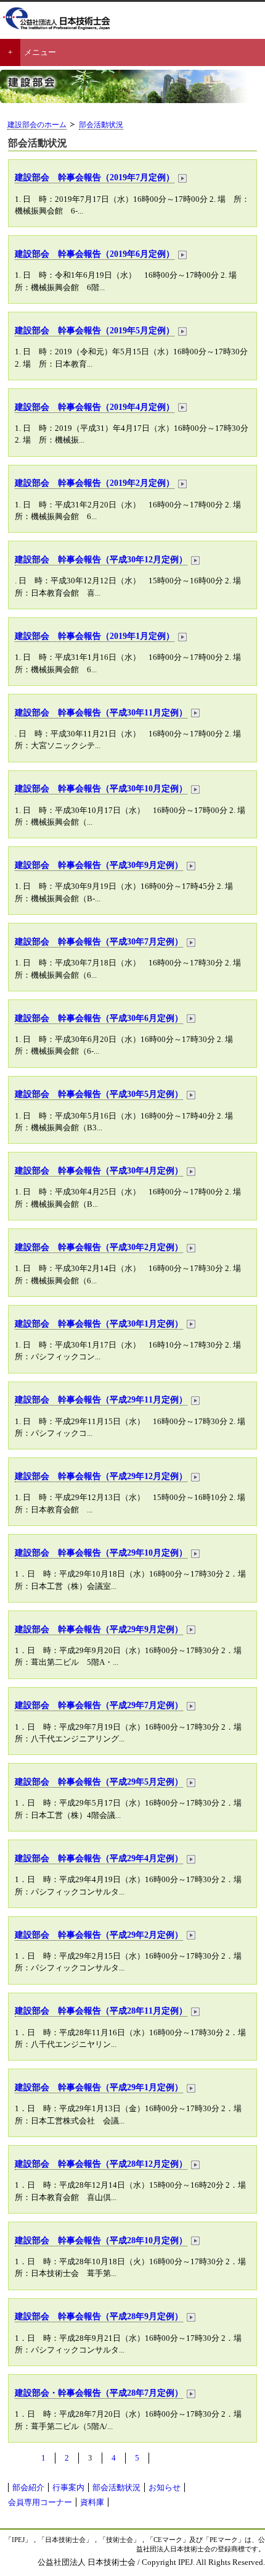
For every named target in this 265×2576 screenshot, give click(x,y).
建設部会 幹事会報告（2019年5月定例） (95, 330)
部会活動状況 (101, 125)
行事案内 (68, 2487)
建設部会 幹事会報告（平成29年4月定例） (99, 1858)
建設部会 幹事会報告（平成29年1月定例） (99, 2087)
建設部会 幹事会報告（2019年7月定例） (95, 177)
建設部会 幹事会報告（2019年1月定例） (95, 636)
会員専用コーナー (40, 2502)
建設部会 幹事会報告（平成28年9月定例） (99, 2316)
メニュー (40, 52)
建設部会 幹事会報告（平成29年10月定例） (101, 1553)
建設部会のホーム (37, 125)
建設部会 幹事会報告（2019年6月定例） (95, 254)
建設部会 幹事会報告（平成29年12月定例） (101, 1476)
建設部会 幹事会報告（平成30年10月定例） (101, 788)
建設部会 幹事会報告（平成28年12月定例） (101, 2164)
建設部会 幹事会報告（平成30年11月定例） (101, 712)
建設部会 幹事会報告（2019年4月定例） (95, 407)
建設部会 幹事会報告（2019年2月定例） (95, 483)
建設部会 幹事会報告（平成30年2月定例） (99, 1247)
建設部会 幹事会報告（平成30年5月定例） (99, 1094)
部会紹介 (28, 2487)
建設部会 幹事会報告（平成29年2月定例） (99, 1935)
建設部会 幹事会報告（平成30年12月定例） (101, 559)
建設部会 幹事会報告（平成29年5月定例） (99, 1782)
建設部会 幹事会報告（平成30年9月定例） (99, 865)
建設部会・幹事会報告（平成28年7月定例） (99, 2393)
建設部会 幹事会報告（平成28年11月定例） (101, 2011)
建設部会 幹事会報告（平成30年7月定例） (99, 941)
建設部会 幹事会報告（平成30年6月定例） (99, 1018)
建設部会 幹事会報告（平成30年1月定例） (99, 1323)
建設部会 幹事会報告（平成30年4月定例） (99, 1170)
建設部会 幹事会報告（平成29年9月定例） (99, 1629)
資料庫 (92, 2502)
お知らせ (165, 2487)
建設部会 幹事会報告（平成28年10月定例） (101, 2240)
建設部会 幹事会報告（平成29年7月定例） (99, 1705)
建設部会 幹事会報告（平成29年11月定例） (101, 1399)
